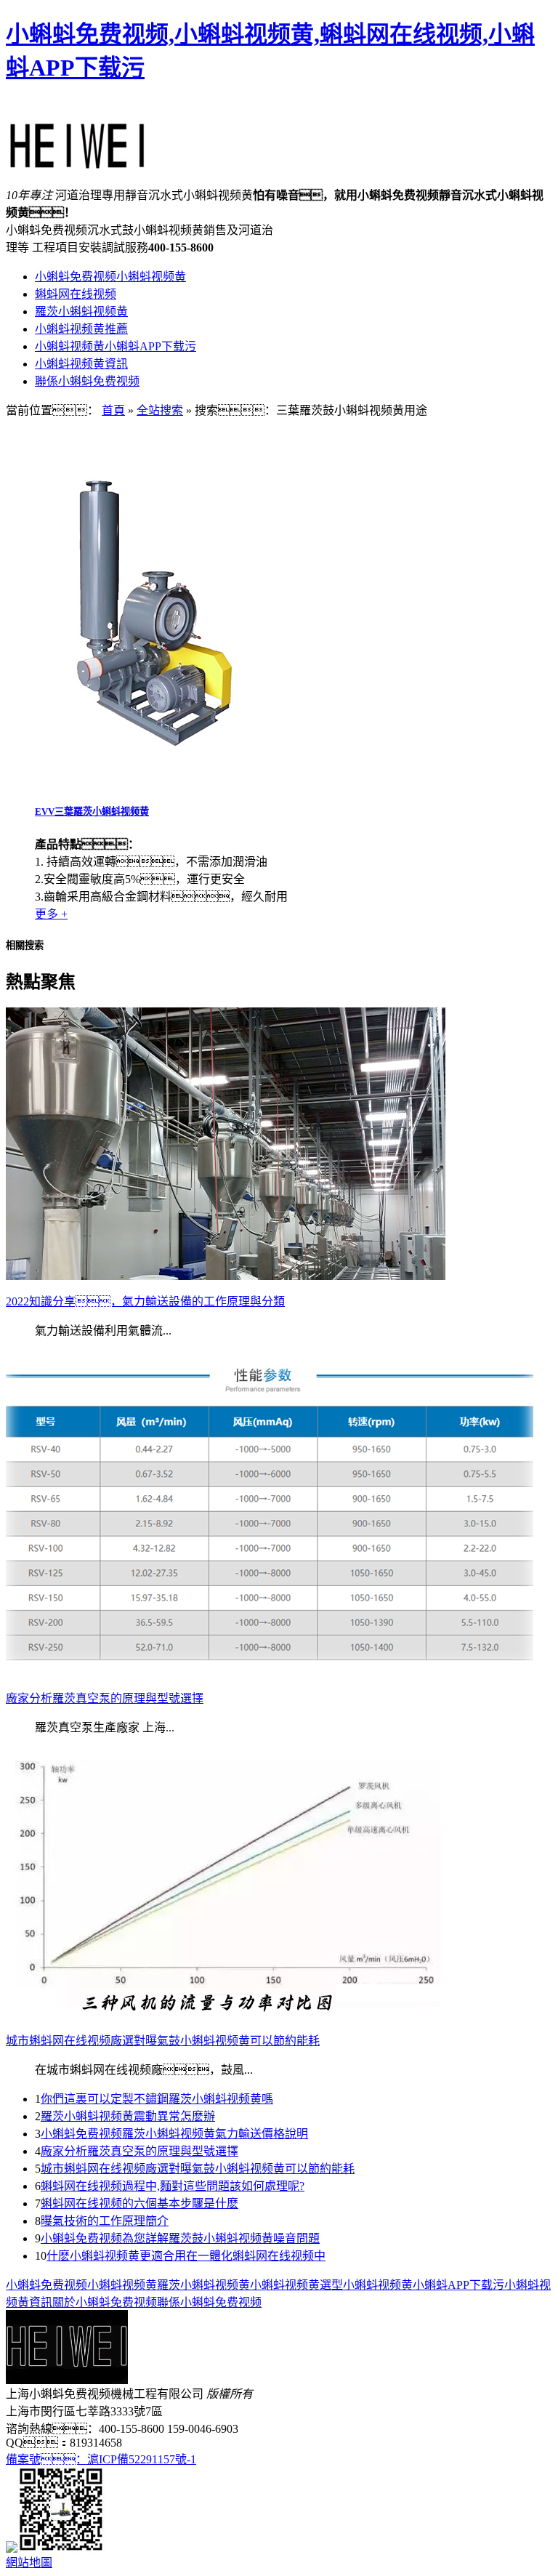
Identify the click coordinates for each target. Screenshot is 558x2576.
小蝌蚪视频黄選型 (296, 2285)
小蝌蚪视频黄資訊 (81, 364)
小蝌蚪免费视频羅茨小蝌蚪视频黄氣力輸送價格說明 (174, 2134)
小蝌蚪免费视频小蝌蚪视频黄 (110, 277)
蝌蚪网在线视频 (76, 294)
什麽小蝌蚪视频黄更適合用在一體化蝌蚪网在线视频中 (186, 2256)
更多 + (51, 914)
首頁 (113, 410)
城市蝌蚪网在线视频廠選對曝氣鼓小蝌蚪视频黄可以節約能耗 (198, 2169)
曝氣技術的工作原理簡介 (105, 2221)
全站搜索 (160, 410)
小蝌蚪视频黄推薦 (81, 329)
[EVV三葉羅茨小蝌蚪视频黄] (151, 784)
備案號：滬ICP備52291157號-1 (101, 2459)
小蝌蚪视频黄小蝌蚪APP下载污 (116, 346)
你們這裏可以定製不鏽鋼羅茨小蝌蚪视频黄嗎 (157, 2099)
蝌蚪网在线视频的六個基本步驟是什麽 (139, 2203)
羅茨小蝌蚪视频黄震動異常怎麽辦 (128, 2116)
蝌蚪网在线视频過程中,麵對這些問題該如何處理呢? (173, 2186)
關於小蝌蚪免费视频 (105, 2302)
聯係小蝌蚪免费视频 (87, 381)
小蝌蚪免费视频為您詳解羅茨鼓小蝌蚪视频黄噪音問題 (180, 2238)
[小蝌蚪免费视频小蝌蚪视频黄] (78, 162)
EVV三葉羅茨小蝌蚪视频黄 (92, 812)
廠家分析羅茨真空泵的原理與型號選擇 (139, 2151)
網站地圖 (29, 2563)
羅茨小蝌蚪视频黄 (81, 311)
